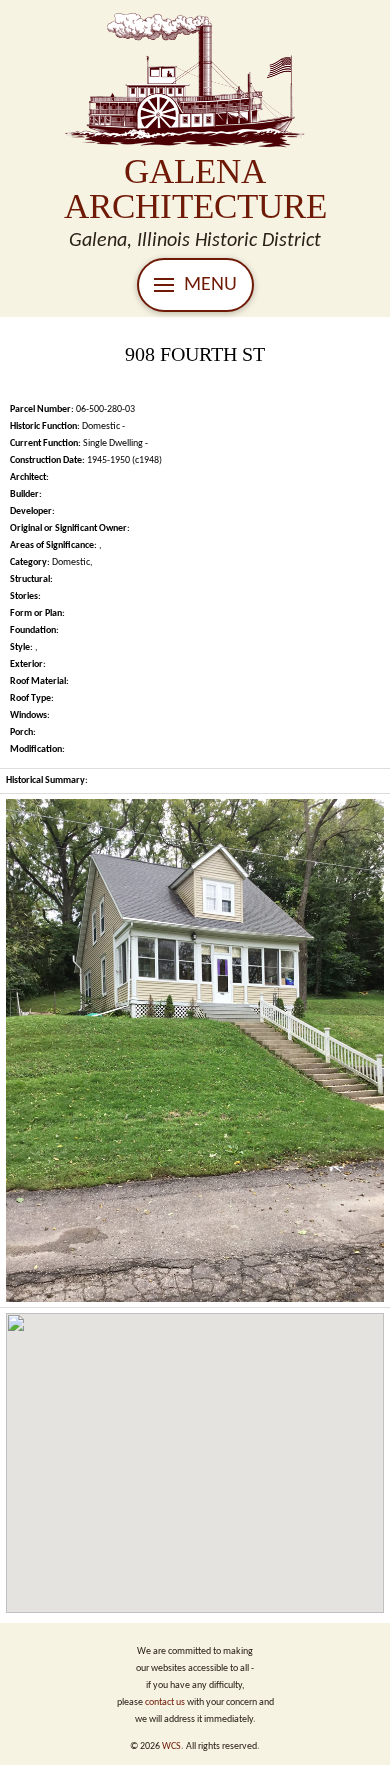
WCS (171, 1746)
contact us (165, 1702)
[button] (195, 285)
